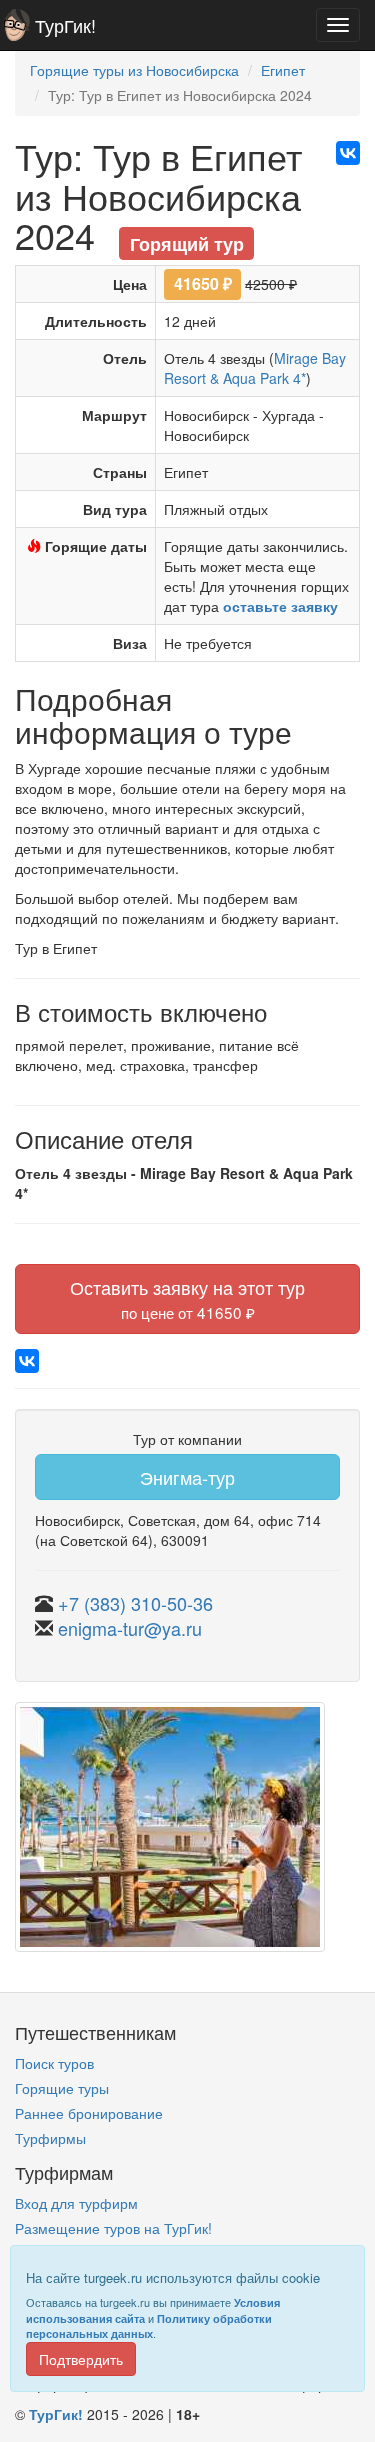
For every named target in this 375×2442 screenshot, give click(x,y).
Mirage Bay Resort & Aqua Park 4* (255, 368)
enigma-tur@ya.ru (130, 1628)
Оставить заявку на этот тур (187, 1298)
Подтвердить (81, 2359)
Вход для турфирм (76, 2203)
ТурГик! (65, 25)
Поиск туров (54, 2063)
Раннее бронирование (89, 2113)
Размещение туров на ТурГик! (113, 2228)
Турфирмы (50, 2138)
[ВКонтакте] (348, 153)
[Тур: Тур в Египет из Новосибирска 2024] (170, 1835)
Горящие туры (62, 2088)
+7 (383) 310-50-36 (135, 1603)
